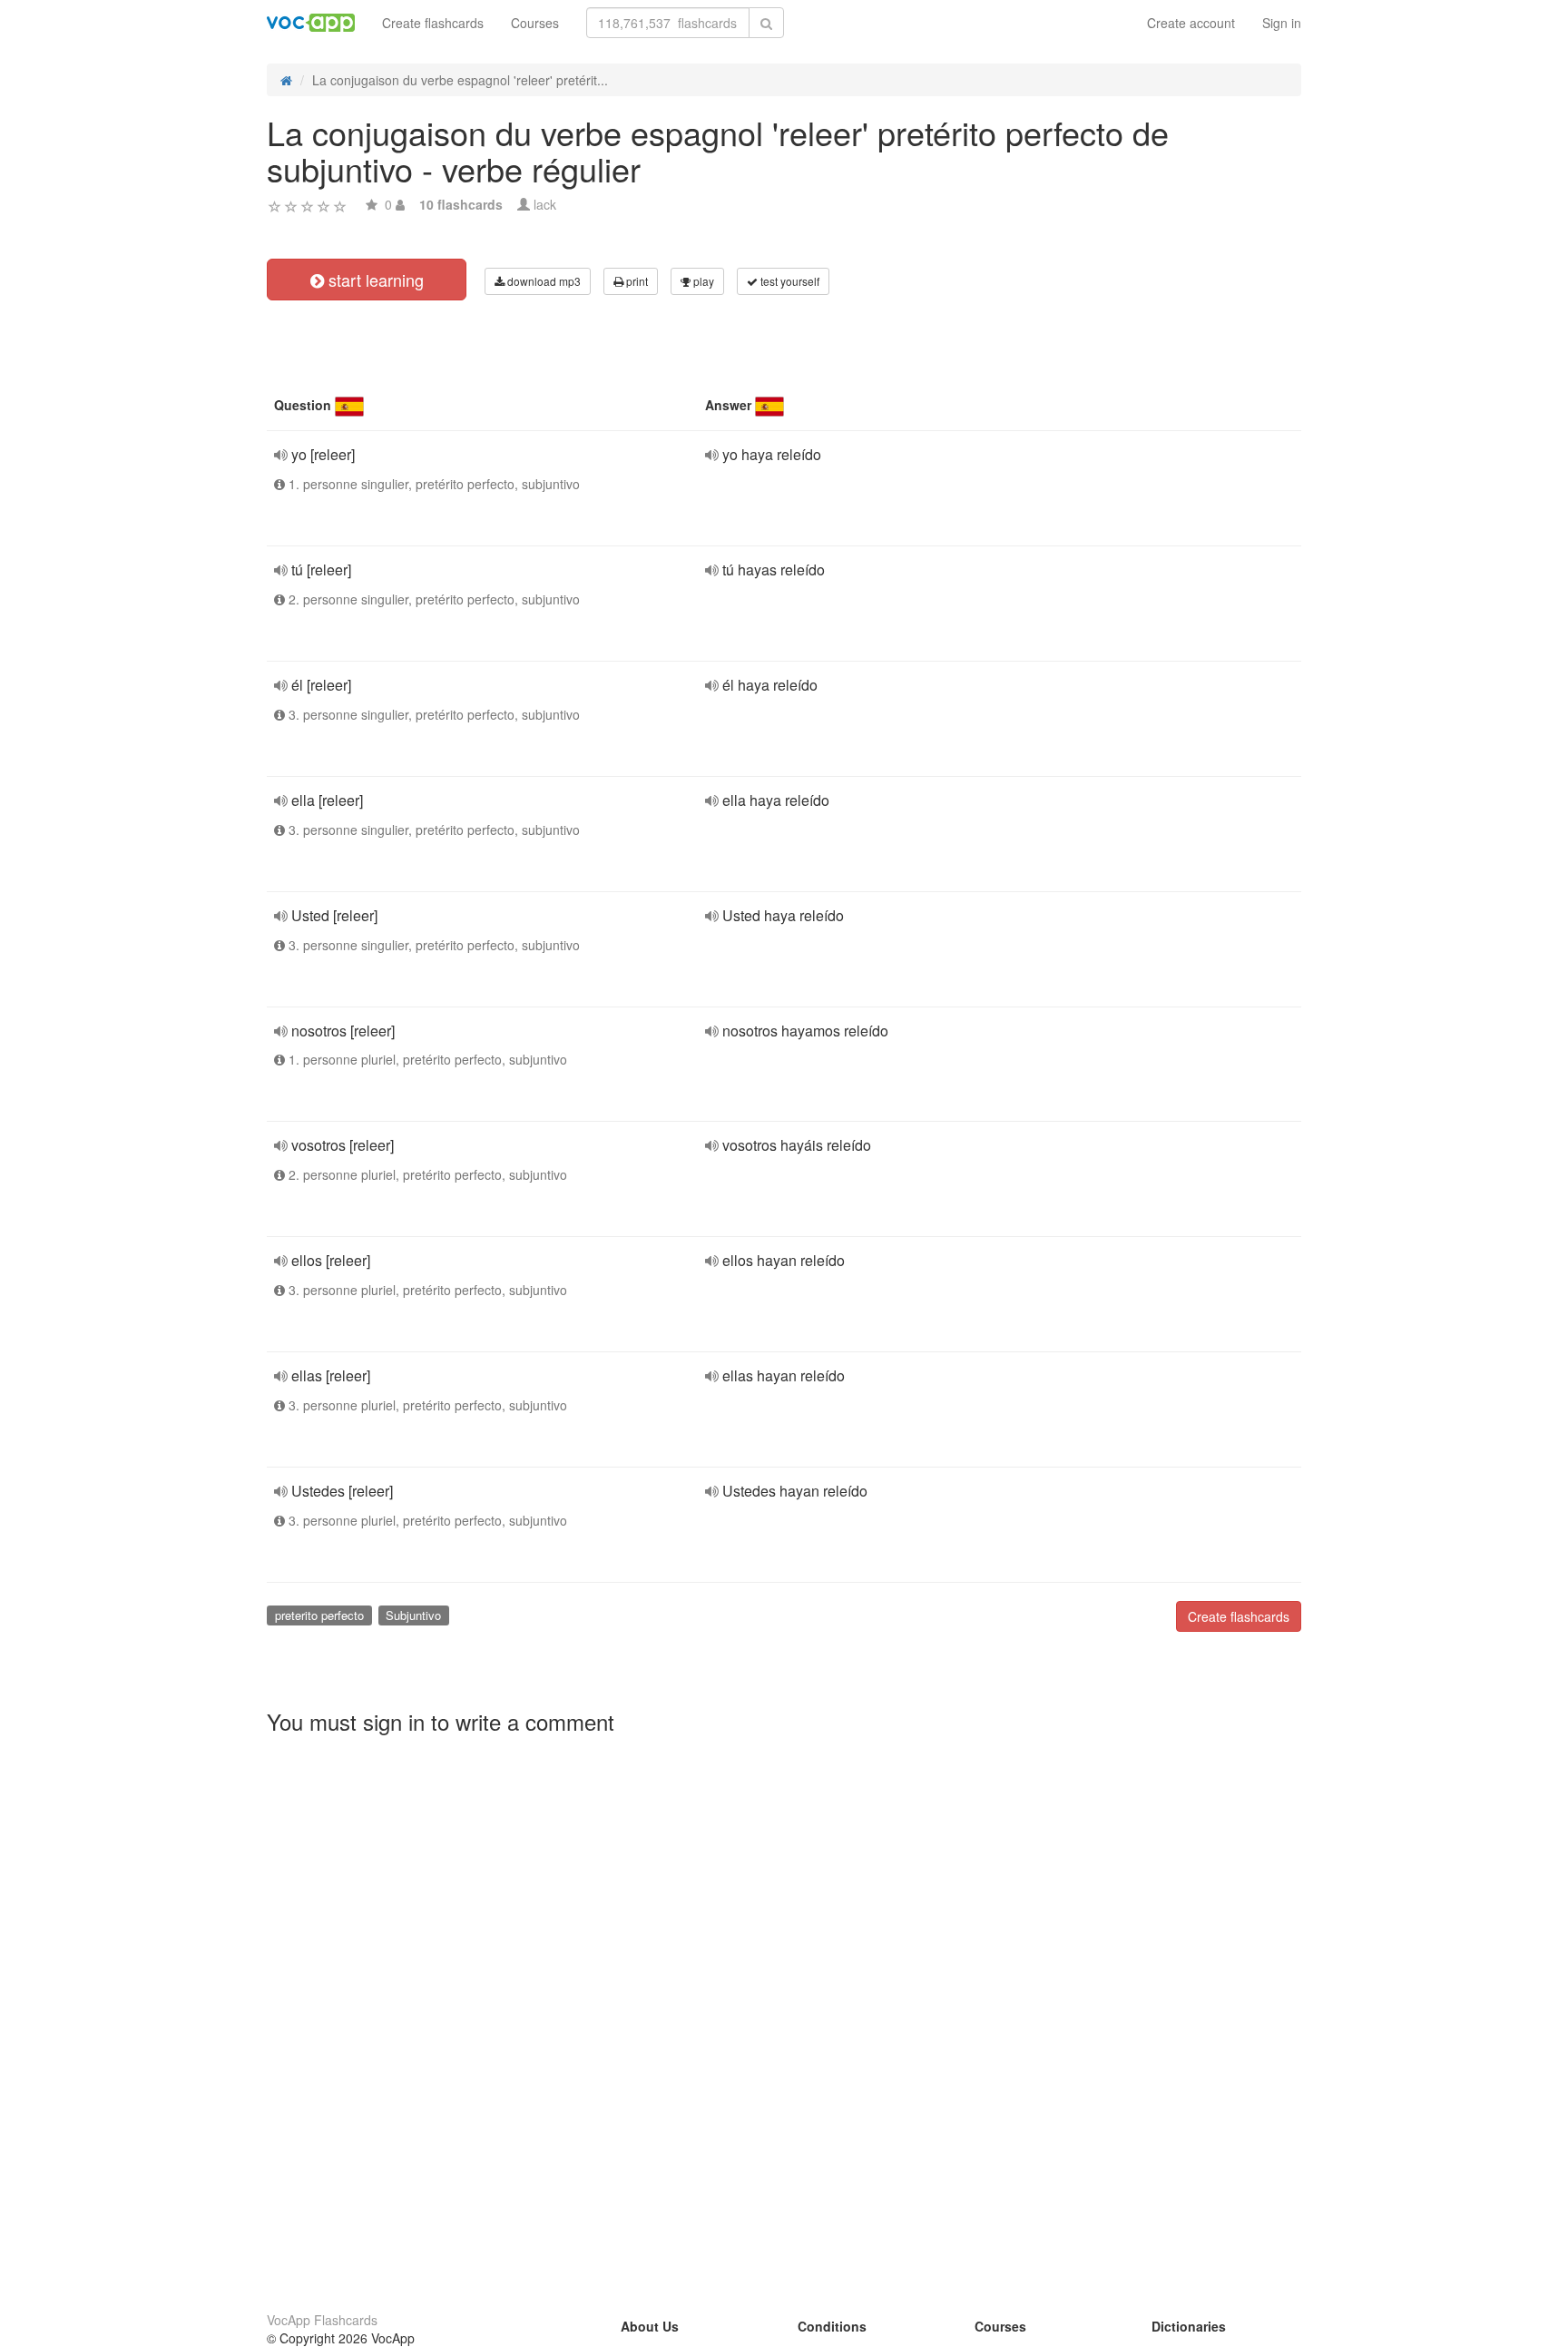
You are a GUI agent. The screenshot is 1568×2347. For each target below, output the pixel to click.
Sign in (1282, 23)
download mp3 (543, 281)
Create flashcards (433, 23)
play (702, 281)
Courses (535, 23)
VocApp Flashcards (322, 2320)
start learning (374, 280)
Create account (1191, 23)
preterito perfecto (319, 1615)
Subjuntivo (413, 1615)
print (636, 281)
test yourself (789, 281)
